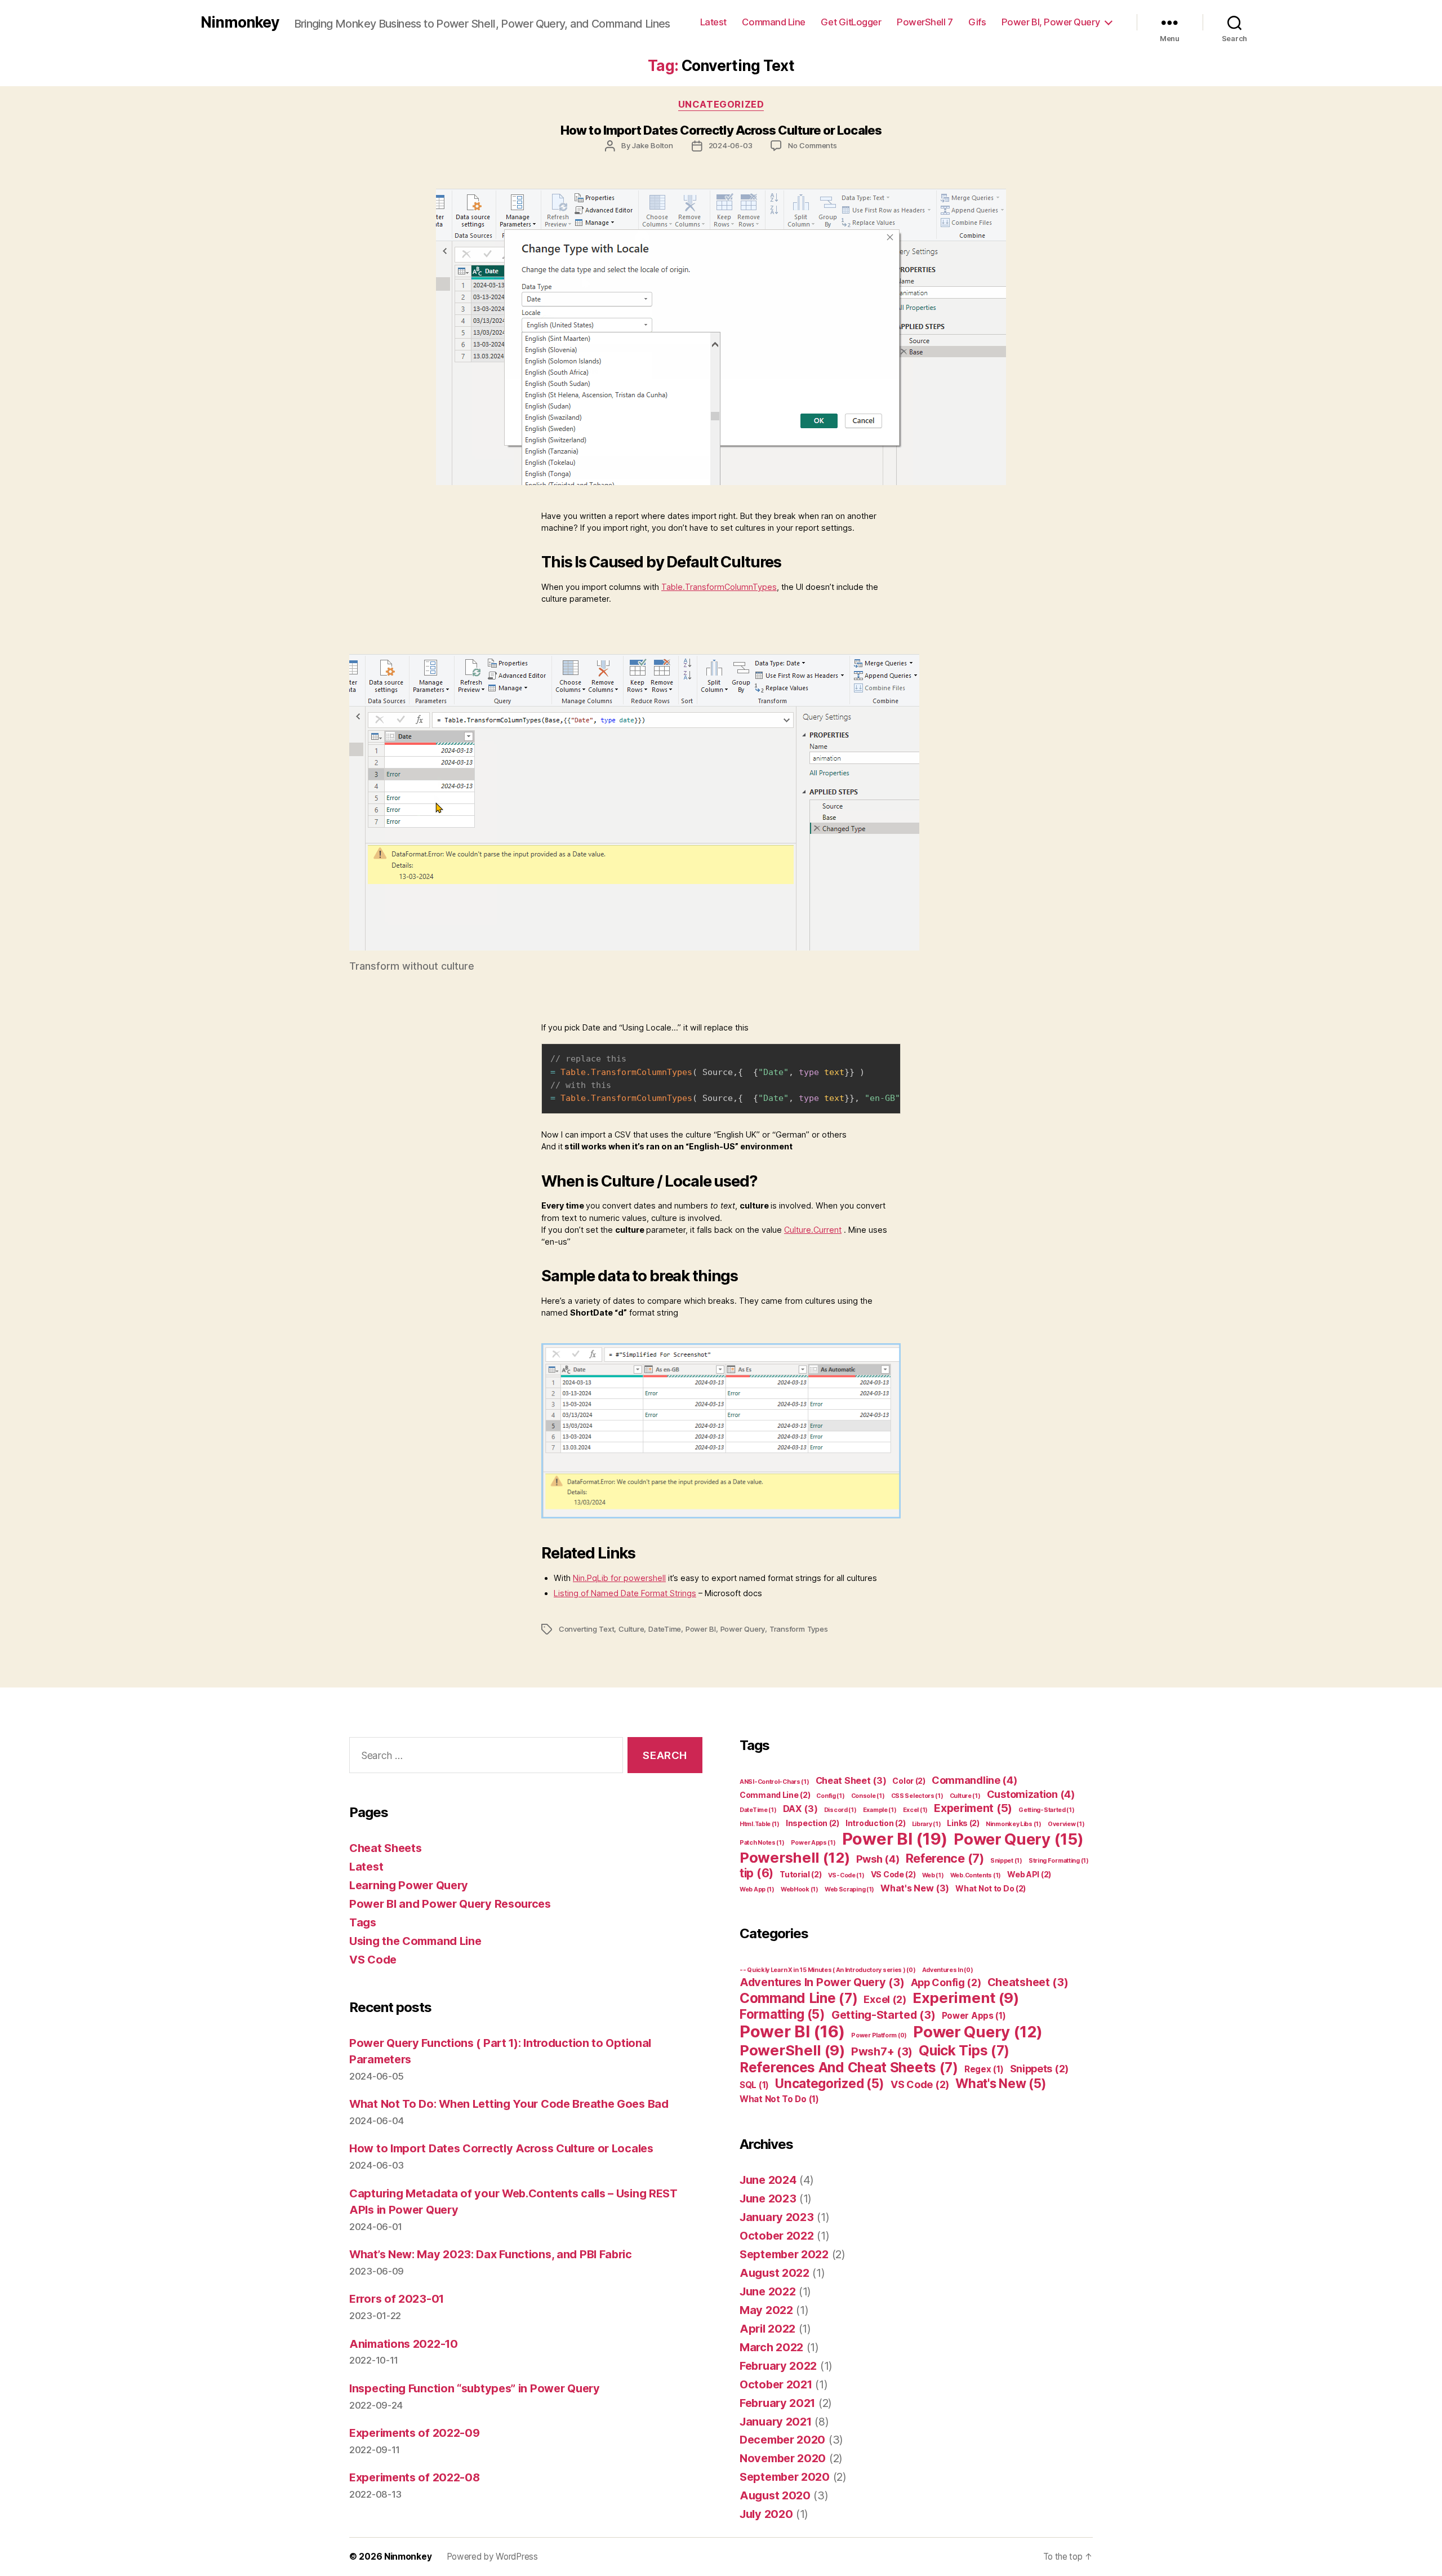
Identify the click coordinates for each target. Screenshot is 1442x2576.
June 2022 (767, 2291)
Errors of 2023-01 (397, 2299)
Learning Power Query (409, 1885)
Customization (1031, 1794)
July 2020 (766, 2514)
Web (933, 1875)
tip (756, 1873)
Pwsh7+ (882, 2051)
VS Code (373, 1960)
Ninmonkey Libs (1014, 1824)
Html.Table (760, 1824)
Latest (713, 22)
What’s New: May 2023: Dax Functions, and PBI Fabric (491, 2254)
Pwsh (878, 1859)
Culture (631, 1629)
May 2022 (766, 2310)
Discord (840, 1810)
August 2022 (775, 2273)
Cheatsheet (1028, 1982)
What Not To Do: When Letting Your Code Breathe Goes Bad (509, 2104)
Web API (1029, 1874)
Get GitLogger (851, 22)
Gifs (977, 22)
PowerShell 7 (925, 22)
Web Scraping (849, 1889)
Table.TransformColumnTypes (719, 587)
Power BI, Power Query (1051, 22)
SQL (754, 2085)
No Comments (813, 145)
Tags (363, 1922)
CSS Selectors (917, 1796)
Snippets (1039, 2069)
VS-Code (846, 1875)
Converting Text (587, 1629)
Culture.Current (813, 1230)
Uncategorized (721, 104)
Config (830, 1796)
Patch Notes (762, 1843)
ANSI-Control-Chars (774, 1782)
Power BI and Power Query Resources (450, 1904)
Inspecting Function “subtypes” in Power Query (475, 2388)
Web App (757, 1889)
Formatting (782, 2014)
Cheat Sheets (385, 1848)
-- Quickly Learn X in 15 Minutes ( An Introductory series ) (827, 1970)
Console (868, 1796)
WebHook (800, 1889)
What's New (915, 1888)
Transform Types (799, 1629)
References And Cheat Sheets (849, 2067)
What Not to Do (991, 1888)
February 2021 (777, 2403)
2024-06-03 (731, 145)
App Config (946, 1982)
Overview (1066, 1824)
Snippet (1006, 1861)
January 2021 (775, 2422)
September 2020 (785, 2477)
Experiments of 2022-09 (414, 2433)
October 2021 (776, 2384)
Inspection (813, 1823)
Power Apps (813, 1843)
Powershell (795, 1857)
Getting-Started (1046, 1810)
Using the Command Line (415, 1941)
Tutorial (800, 1874)
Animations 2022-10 (404, 2344)
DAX (800, 1809)
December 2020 (782, 2440)
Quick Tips (964, 2050)
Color (909, 1781)
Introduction (875, 1823)
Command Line (774, 22)
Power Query (743, 1629)
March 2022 (771, 2347)
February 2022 (778, 2366)
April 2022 (767, 2329)
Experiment (973, 1808)
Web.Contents (976, 1875)
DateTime (665, 1629)
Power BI (701, 1629)
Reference (945, 1858)
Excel (915, 1810)
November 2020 (783, 2458)
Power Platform (879, 2035)
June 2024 (768, 2180)
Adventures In (948, 1970)
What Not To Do (779, 2099)
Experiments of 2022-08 (414, 2477)
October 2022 (776, 2236)
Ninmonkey (240, 22)
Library (927, 1824)
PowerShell (792, 2050)
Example (880, 1810)
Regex (984, 2069)
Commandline (974, 1780)
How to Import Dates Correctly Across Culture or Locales (721, 130)
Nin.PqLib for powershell (619, 1578)
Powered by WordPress (492, 2557)
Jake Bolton (653, 145)
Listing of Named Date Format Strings (625, 1593)
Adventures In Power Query (822, 1982)
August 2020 (775, 2495)
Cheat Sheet (851, 1780)
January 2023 (776, 2217)
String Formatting (1059, 1861)
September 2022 (784, 2254)
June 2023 (768, 2199)
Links (963, 1823)
